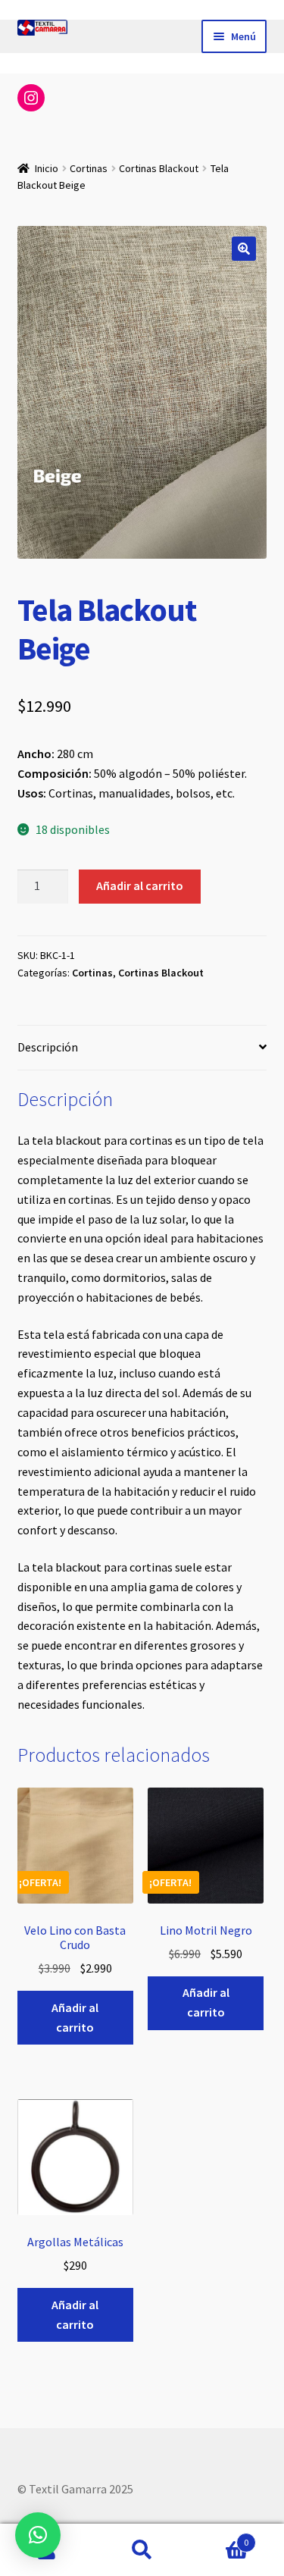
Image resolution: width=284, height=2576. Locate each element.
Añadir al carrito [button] (75, 2017)
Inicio (47, 168)
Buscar (142, 2550)
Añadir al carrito (140, 885)
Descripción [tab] (48, 1047)
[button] (244, 249)
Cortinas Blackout (159, 168)
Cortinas (89, 168)
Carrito (219, 2537)
